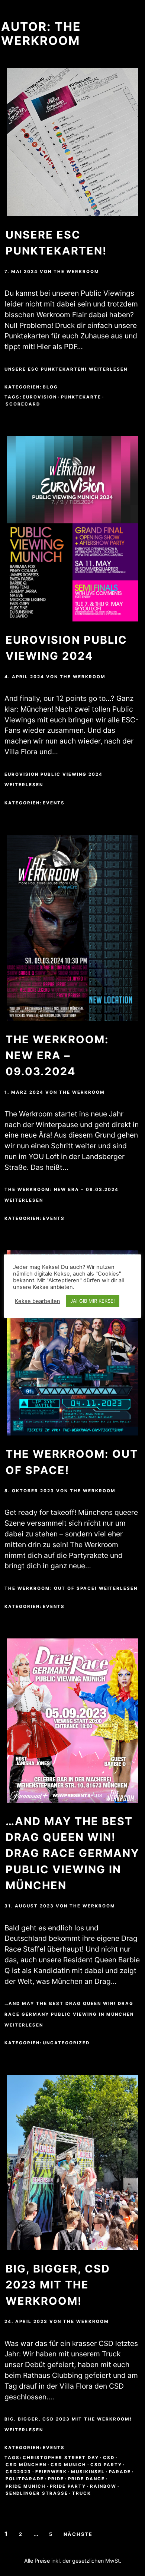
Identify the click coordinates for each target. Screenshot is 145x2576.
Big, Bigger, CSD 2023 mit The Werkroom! (58, 2285)
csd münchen (26, 2465)
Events (54, 803)
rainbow (103, 2486)
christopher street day (61, 2458)
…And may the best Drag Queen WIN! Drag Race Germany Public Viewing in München (72, 1853)
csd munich (68, 2465)
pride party (68, 2486)
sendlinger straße (37, 2493)
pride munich (26, 2486)
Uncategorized (66, 2043)
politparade (25, 2479)
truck (82, 2493)
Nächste (78, 2534)
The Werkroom (76, 272)
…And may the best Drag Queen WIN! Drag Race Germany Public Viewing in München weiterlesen (69, 2014)
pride (56, 2479)
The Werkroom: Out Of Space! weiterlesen (71, 1588)
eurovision (40, 397)
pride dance (86, 2479)
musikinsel (88, 2472)
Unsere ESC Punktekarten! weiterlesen (66, 369)
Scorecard (23, 404)
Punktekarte (81, 397)
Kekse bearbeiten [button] (38, 1301)
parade (120, 2472)
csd (109, 2458)
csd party (106, 2465)
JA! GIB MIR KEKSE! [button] (93, 1301)
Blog (50, 387)
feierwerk (51, 2472)
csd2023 (18, 2472)
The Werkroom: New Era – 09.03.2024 (57, 1055)
